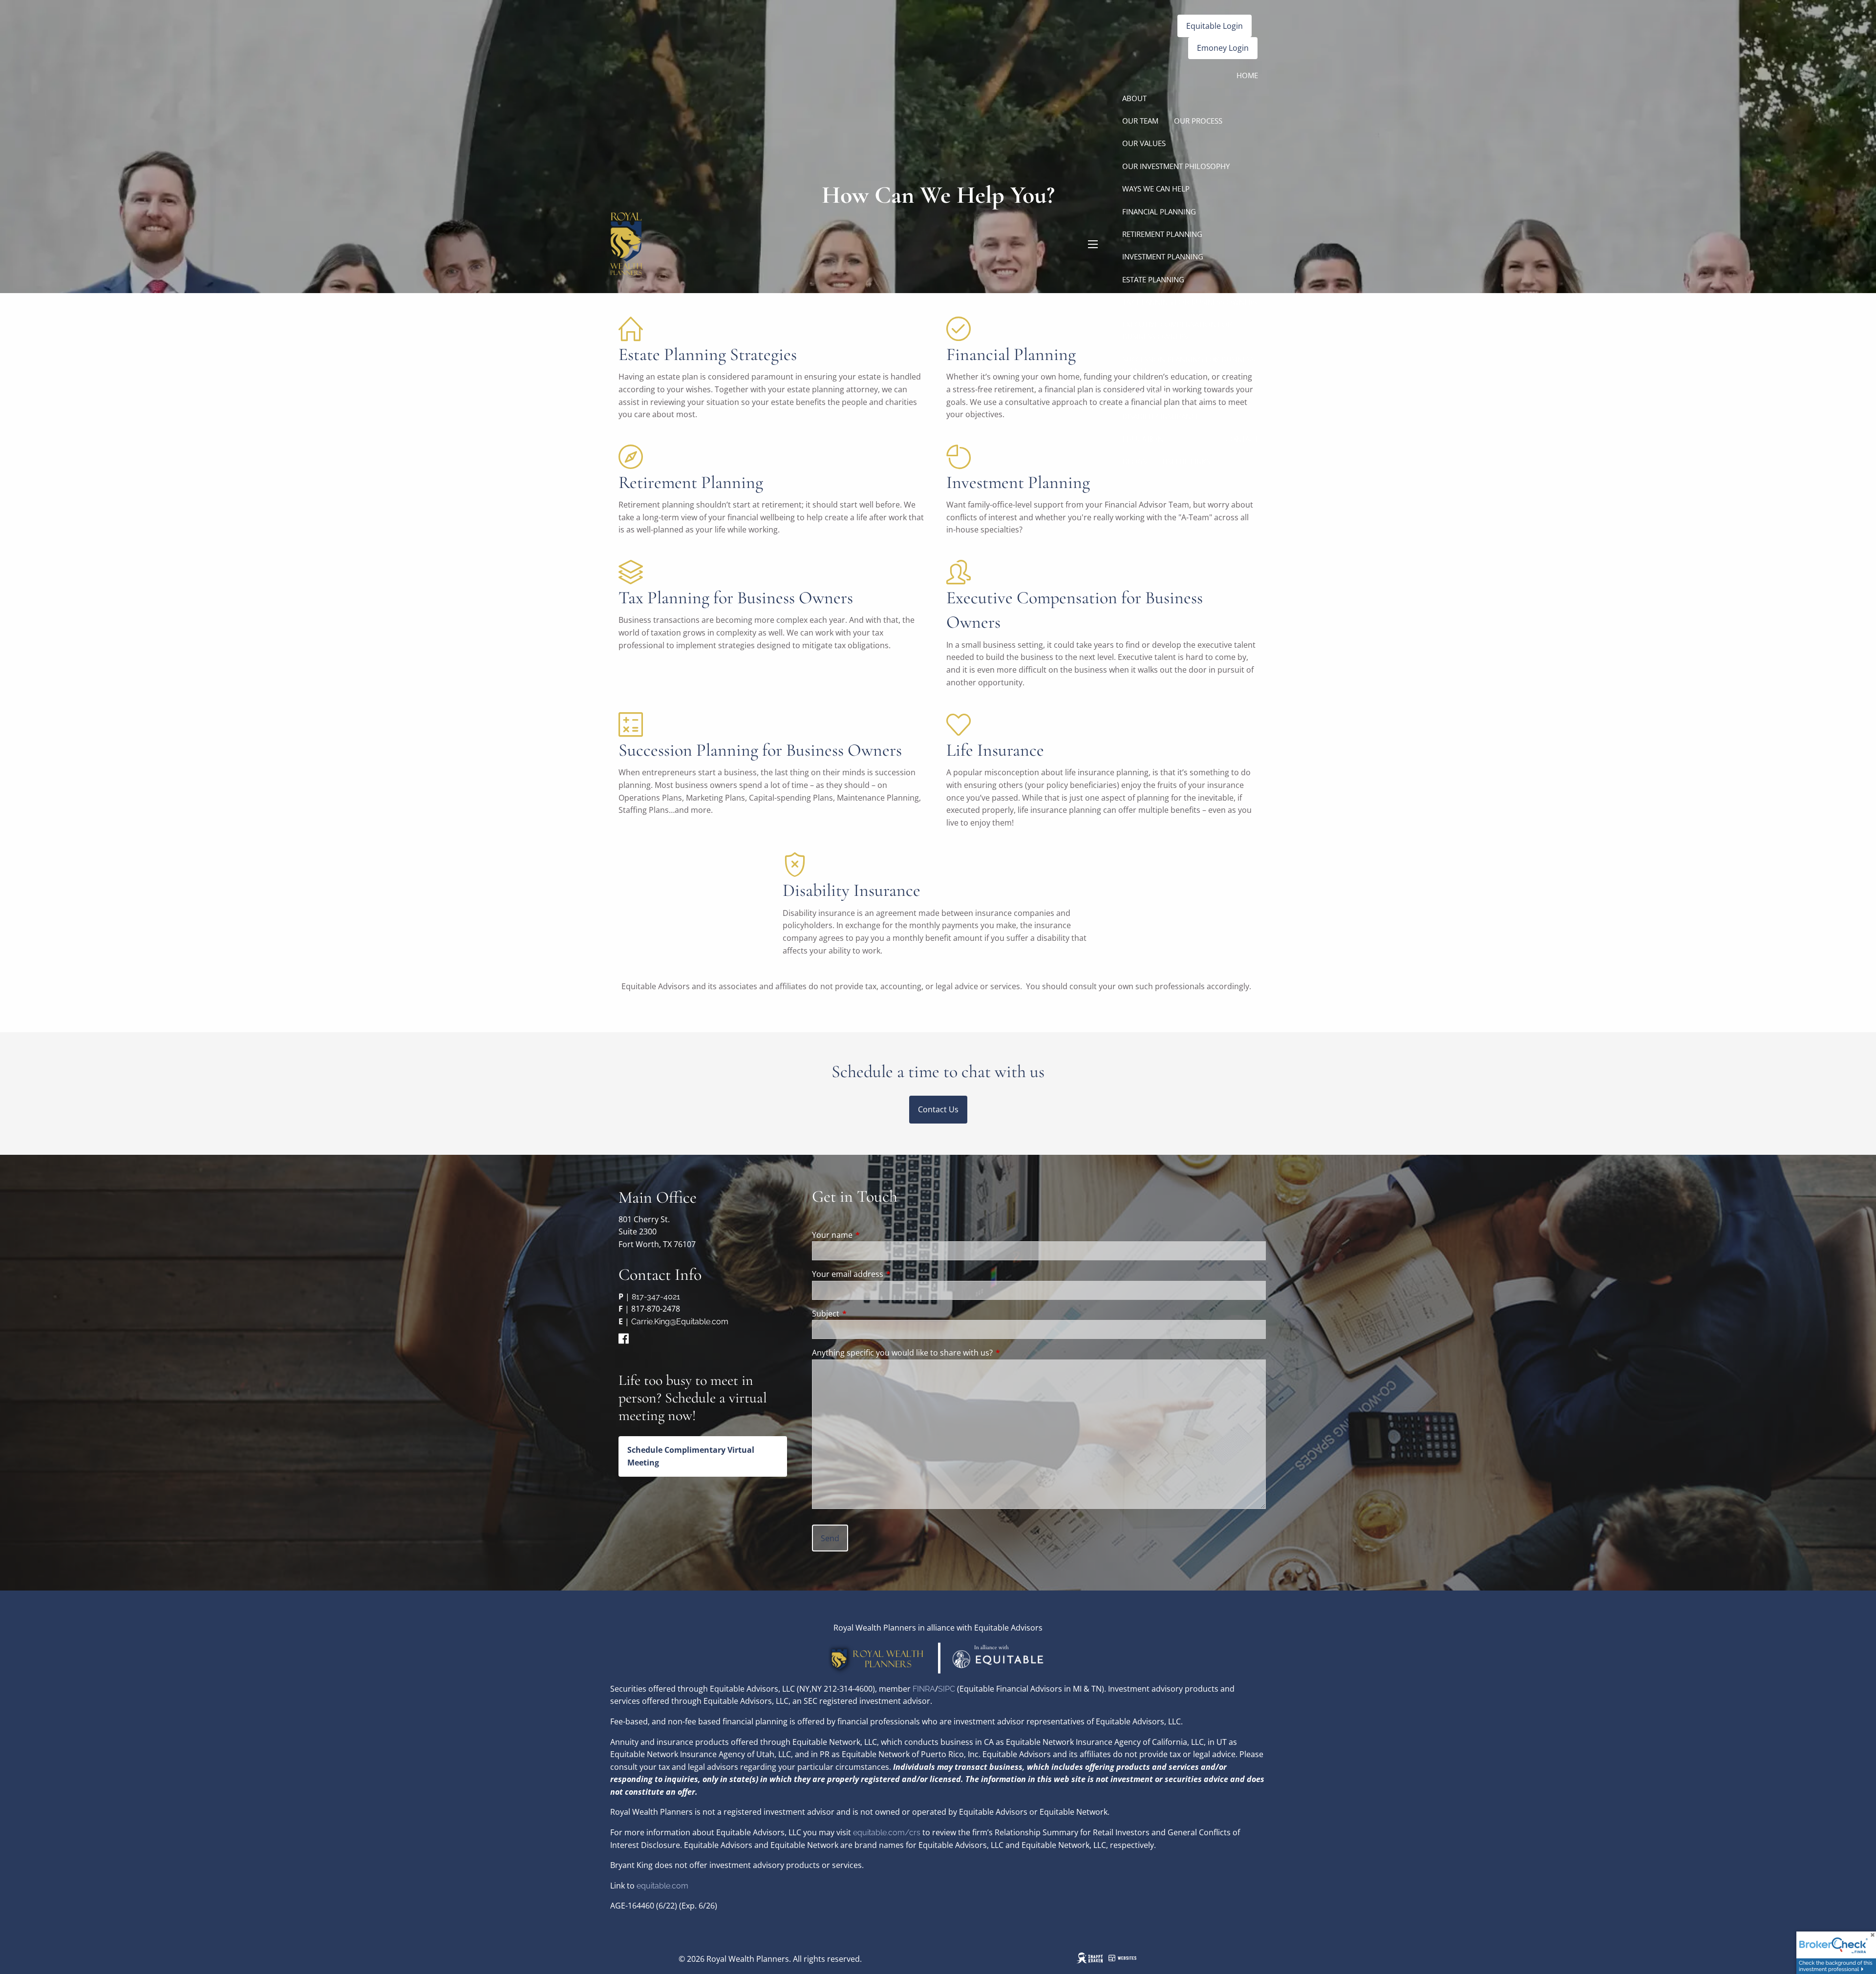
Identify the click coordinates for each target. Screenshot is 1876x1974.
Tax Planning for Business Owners (1189, 302)
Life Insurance (1150, 393)
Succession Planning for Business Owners (1188, 365)
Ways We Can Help (1156, 189)
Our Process (1198, 121)
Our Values (1144, 143)
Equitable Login (1215, 26)
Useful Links (1186, 461)
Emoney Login (1223, 48)
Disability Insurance (1161, 416)
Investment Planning (1163, 256)
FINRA (924, 1689)
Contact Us (938, 1109)
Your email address (887, 1274)
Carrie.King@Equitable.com (680, 1322)
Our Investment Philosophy (1176, 166)
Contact (1242, 439)
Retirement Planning (1162, 234)
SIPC (948, 1689)
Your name (872, 1235)
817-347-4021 (656, 1297)
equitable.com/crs (887, 1833)
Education (1143, 439)
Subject (865, 1314)
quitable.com (665, 1886)
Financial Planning (1159, 212)
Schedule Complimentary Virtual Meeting (691, 1456)
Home (1247, 75)
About (1134, 98)
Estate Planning (1153, 279)
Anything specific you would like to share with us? (902, 1353)
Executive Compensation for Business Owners (1177, 330)
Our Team (1140, 121)
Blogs (1135, 461)
